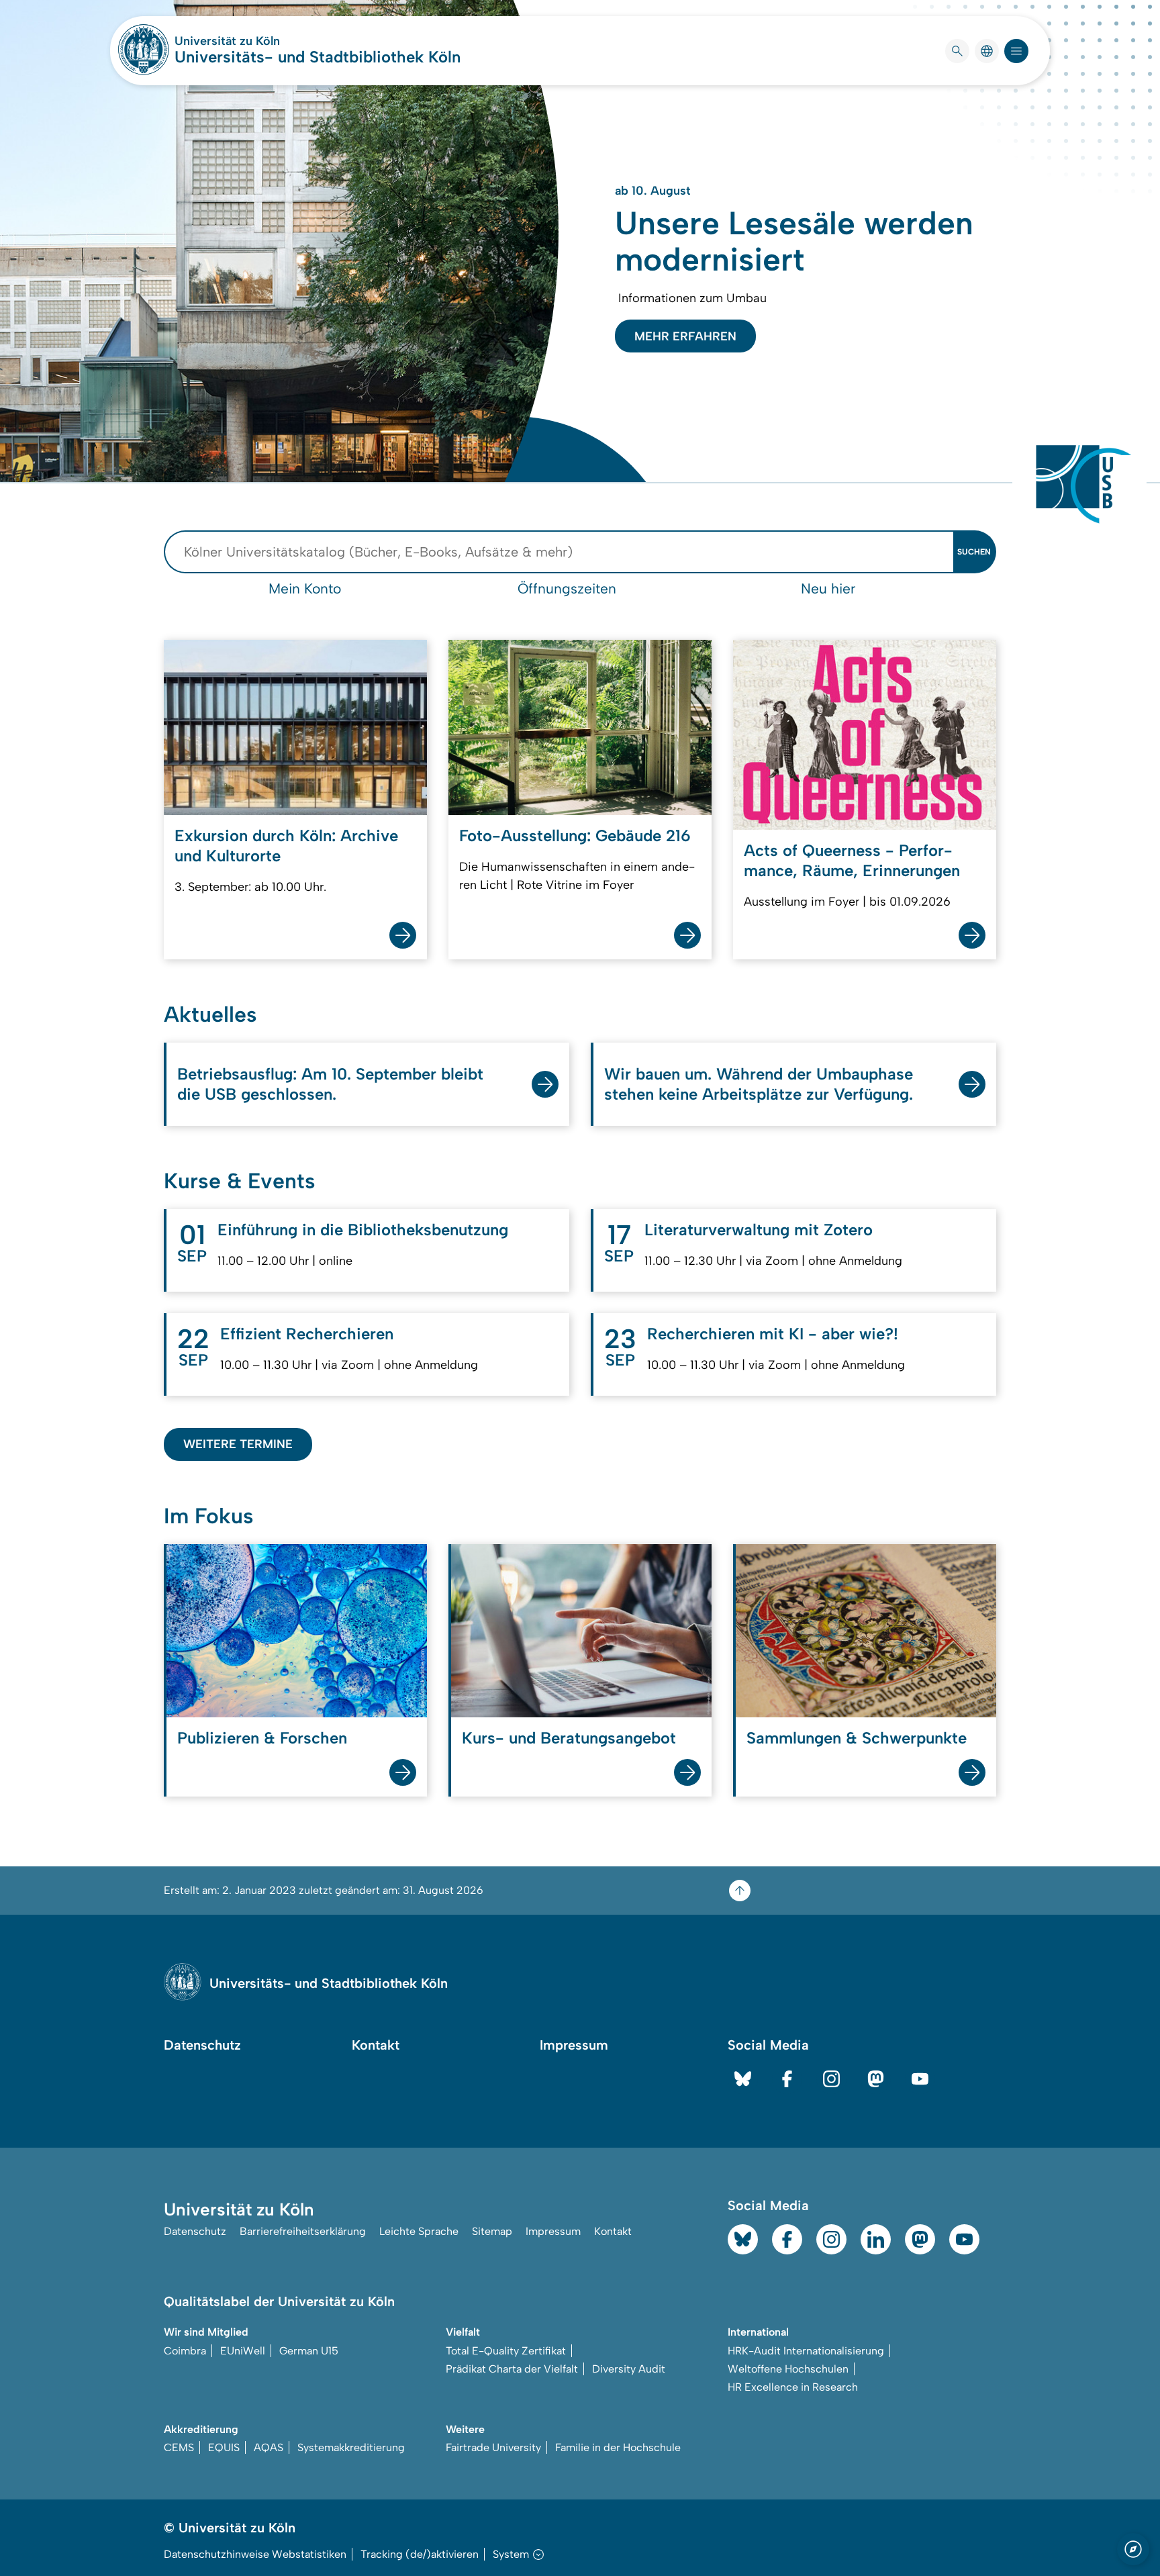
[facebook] (787, 2079)
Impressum (574, 2045)
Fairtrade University (493, 2447)
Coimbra (185, 2351)
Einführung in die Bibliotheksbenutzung (363, 1230)
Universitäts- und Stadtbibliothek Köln (318, 57)
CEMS (179, 2447)
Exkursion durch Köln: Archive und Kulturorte (286, 846)
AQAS (269, 2447)
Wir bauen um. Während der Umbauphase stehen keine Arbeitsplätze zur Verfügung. (759, 1084)
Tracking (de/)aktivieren (420, 2554)
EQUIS (224, 2447)
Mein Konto (305, 588)
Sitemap (492, 2231)
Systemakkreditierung (351, 2447)
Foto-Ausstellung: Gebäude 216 (575, 836)
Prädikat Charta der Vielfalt (512, 2369)
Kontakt (376, 2045)
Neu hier (828, 588)
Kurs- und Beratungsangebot (569, 1738)
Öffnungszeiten (567, 588)
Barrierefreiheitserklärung (303, 2231)
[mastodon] (876, 2079)
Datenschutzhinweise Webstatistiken (255, 2554)
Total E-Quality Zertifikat (506, 2351)
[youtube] (920, 2079)
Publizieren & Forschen (262, 1738)
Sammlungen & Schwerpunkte (857, 1738)
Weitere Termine (238, 1444)
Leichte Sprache (419, 2231)
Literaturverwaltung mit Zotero (759, 1230)
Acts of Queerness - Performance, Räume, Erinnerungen (852, 860)
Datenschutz (202, 2045)
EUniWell (243, 2351)
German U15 (309, 2351)
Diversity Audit (629, 2369)
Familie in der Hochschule (618, 2447)
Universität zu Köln (267, 41)
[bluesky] (743, 2079)
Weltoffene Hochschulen (788, 2369)
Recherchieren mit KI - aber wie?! (773, 1334)
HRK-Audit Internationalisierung (806, 2351)
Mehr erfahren (685, 336)
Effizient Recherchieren (307, 1334)
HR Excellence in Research (793, 2387)
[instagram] (831, 2079)
